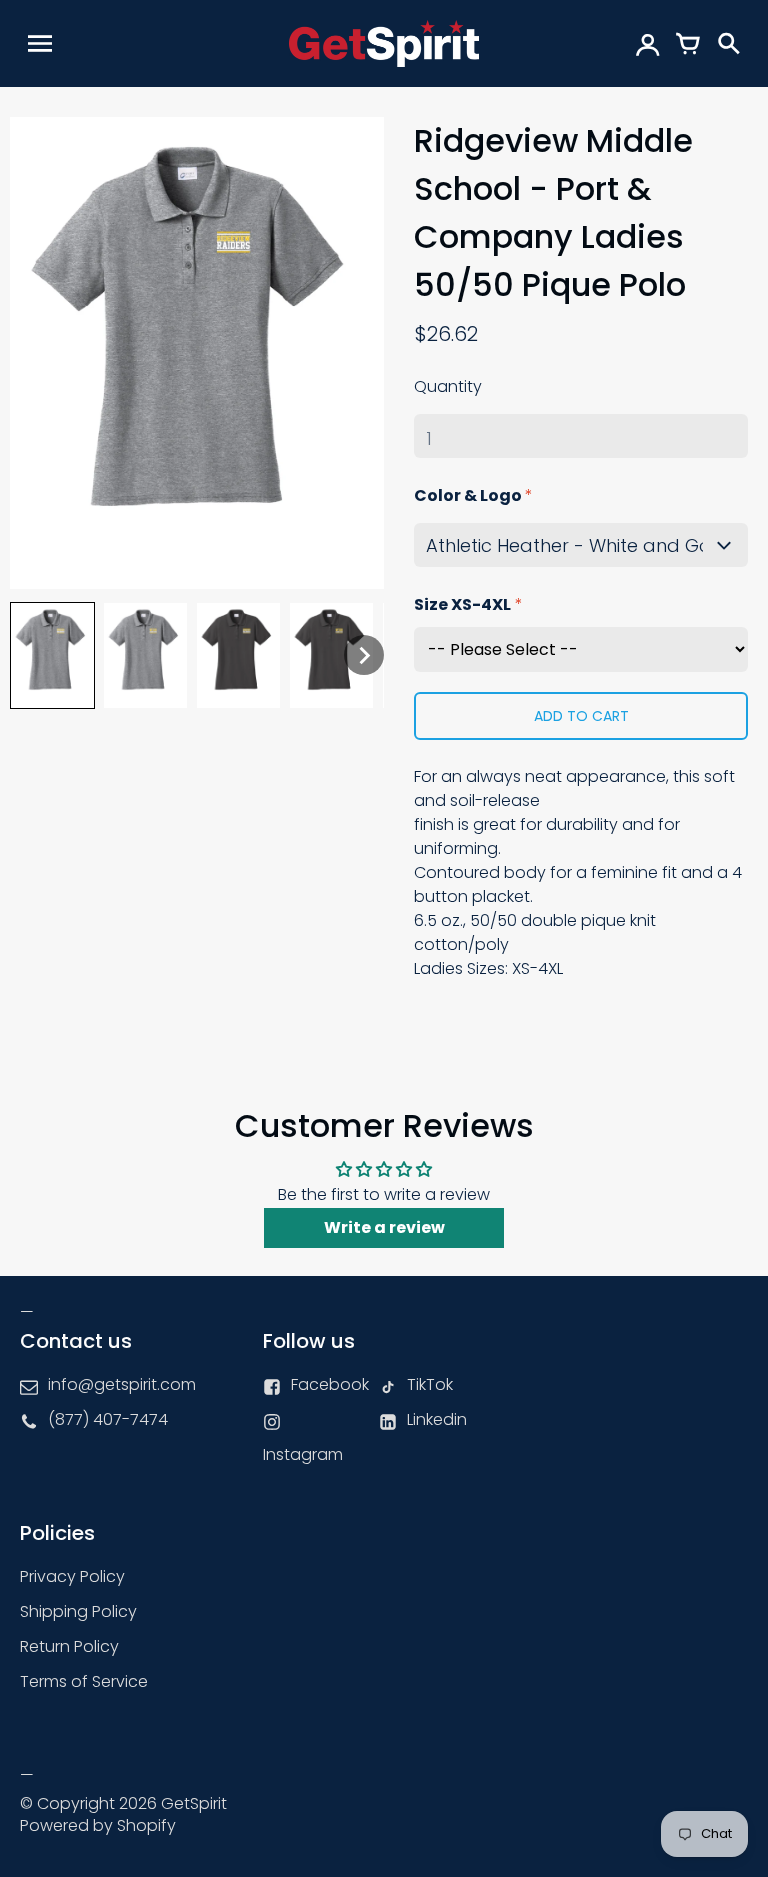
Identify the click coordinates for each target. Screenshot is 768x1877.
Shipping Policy (78, 1611)
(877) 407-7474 (108, 1419)
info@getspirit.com (122, 1384)
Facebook (330, 1384)
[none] (52, 655)
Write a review (384, 1227)
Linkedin (437, 1419)
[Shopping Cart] (688, 43)
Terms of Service (84, 1681)
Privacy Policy (72, 1576)
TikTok (430, 1384)
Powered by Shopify (98, 1825)
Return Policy (69, 1646)
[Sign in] (648, 43)
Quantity (448, 386)
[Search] (728, 43)
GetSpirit (194, 1803)
